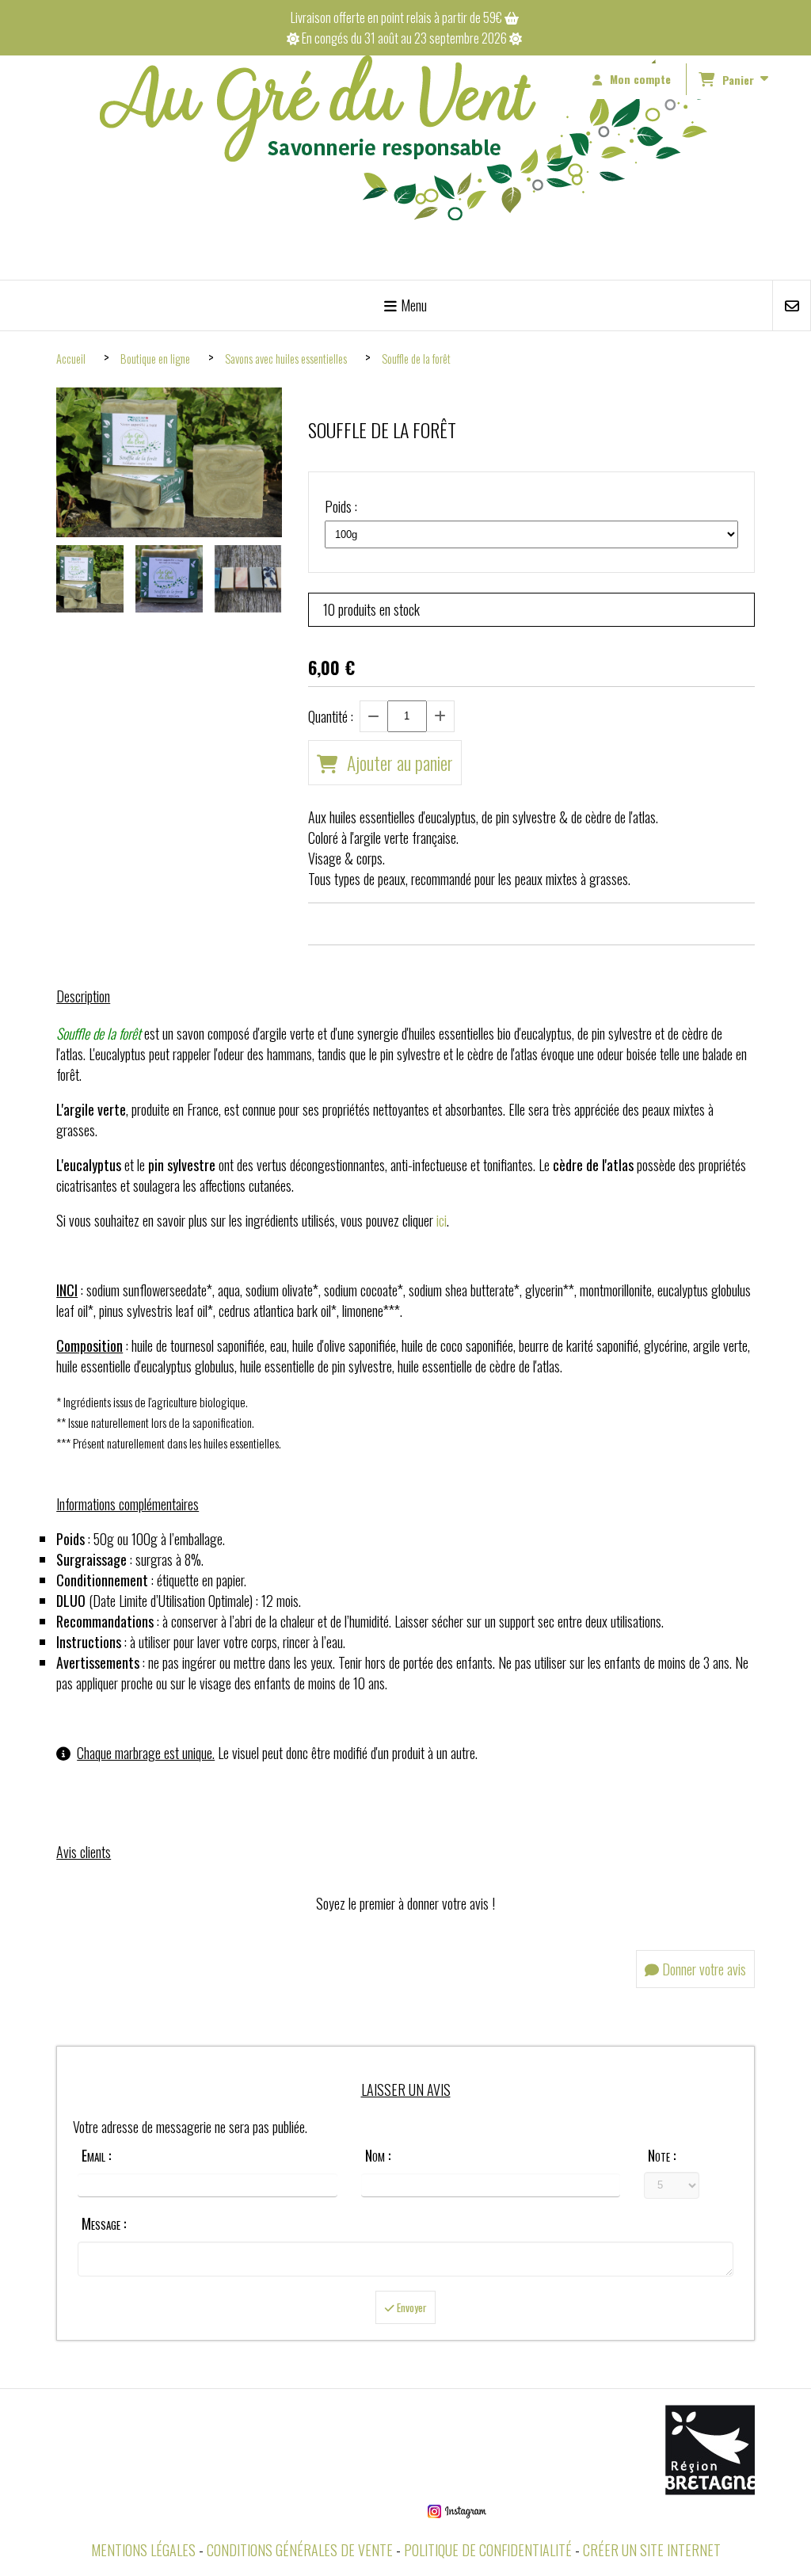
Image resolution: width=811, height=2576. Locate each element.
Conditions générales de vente (300, 2550)
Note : (662, 2155)
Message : (104, 2223)
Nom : (378, 2155)
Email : (96, 2155)
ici (442, 1220)
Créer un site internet (652, 2550)
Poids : (341, 506)
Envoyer (411, 2307)
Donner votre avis (702, 1969)
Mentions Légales (143, 2550)
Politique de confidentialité (488, 2550)
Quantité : (331, 716)
